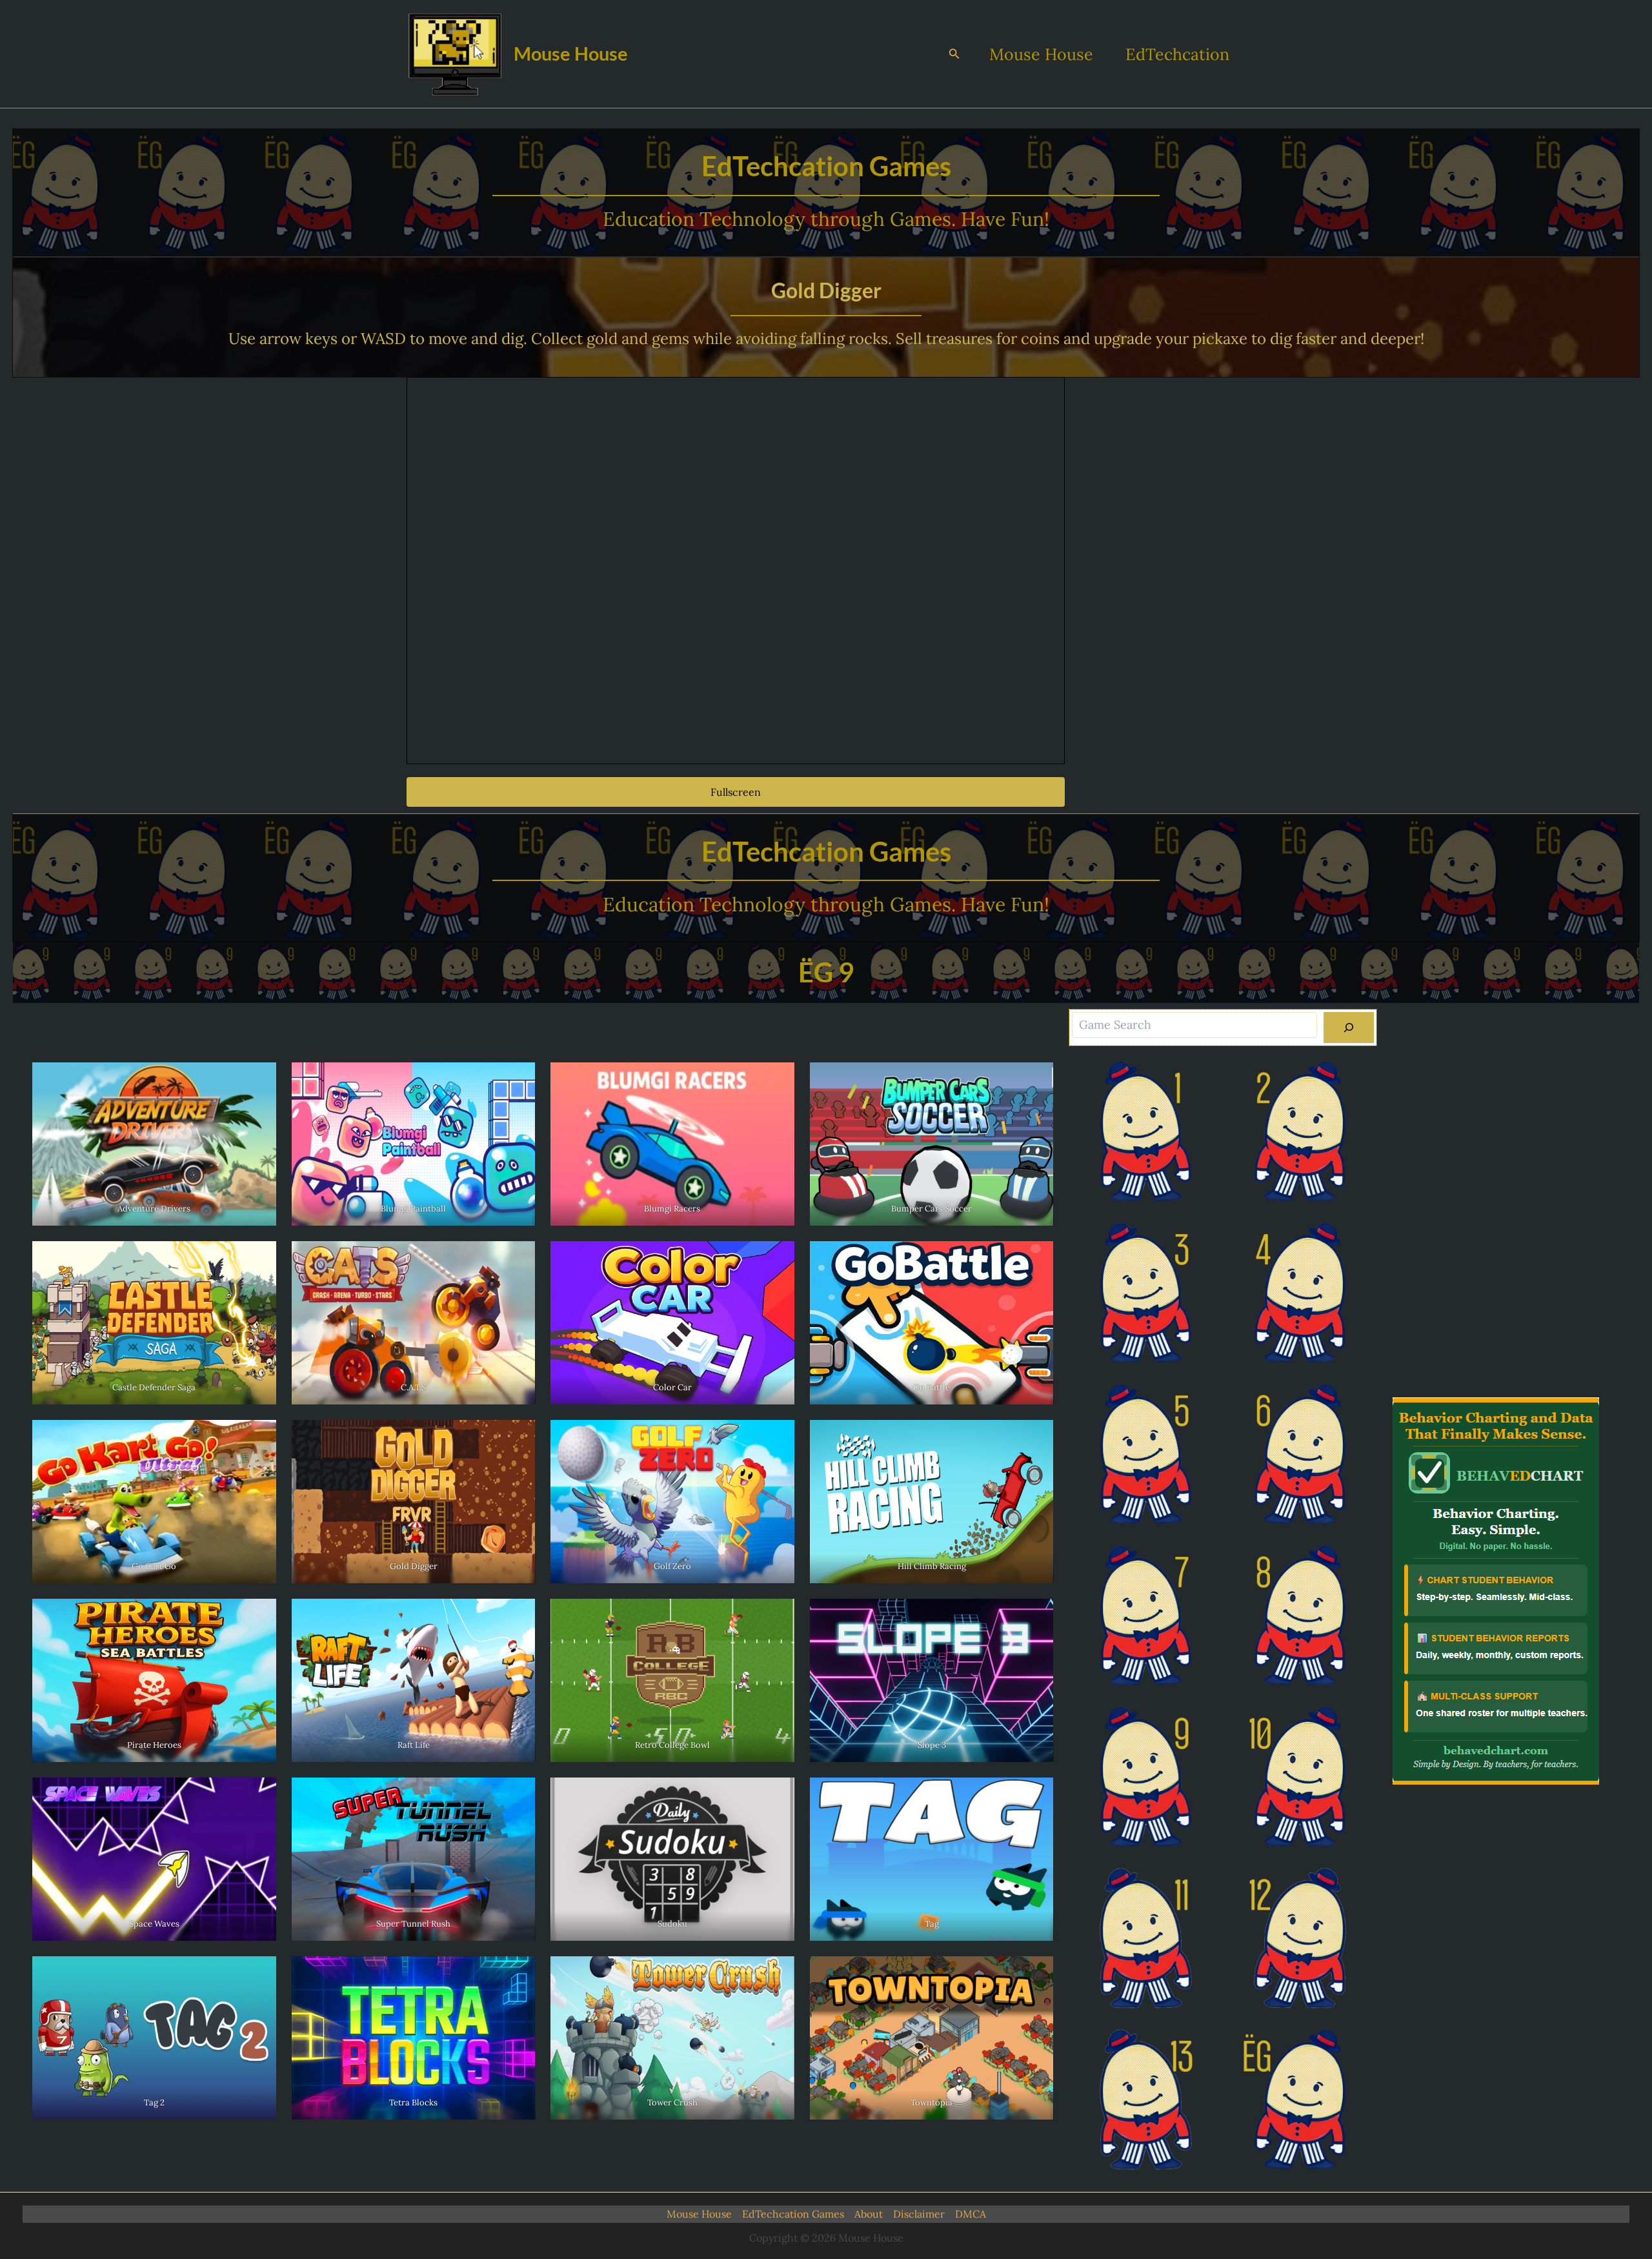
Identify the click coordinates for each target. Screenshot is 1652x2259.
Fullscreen (736, 792)
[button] (954, 54)
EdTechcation (1177, 54)
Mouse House (571, 53)
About (869, 2214)
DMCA (971, 2214)
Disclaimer (919, 2214)
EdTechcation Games (793, 2214)
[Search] (1349, 1028)
